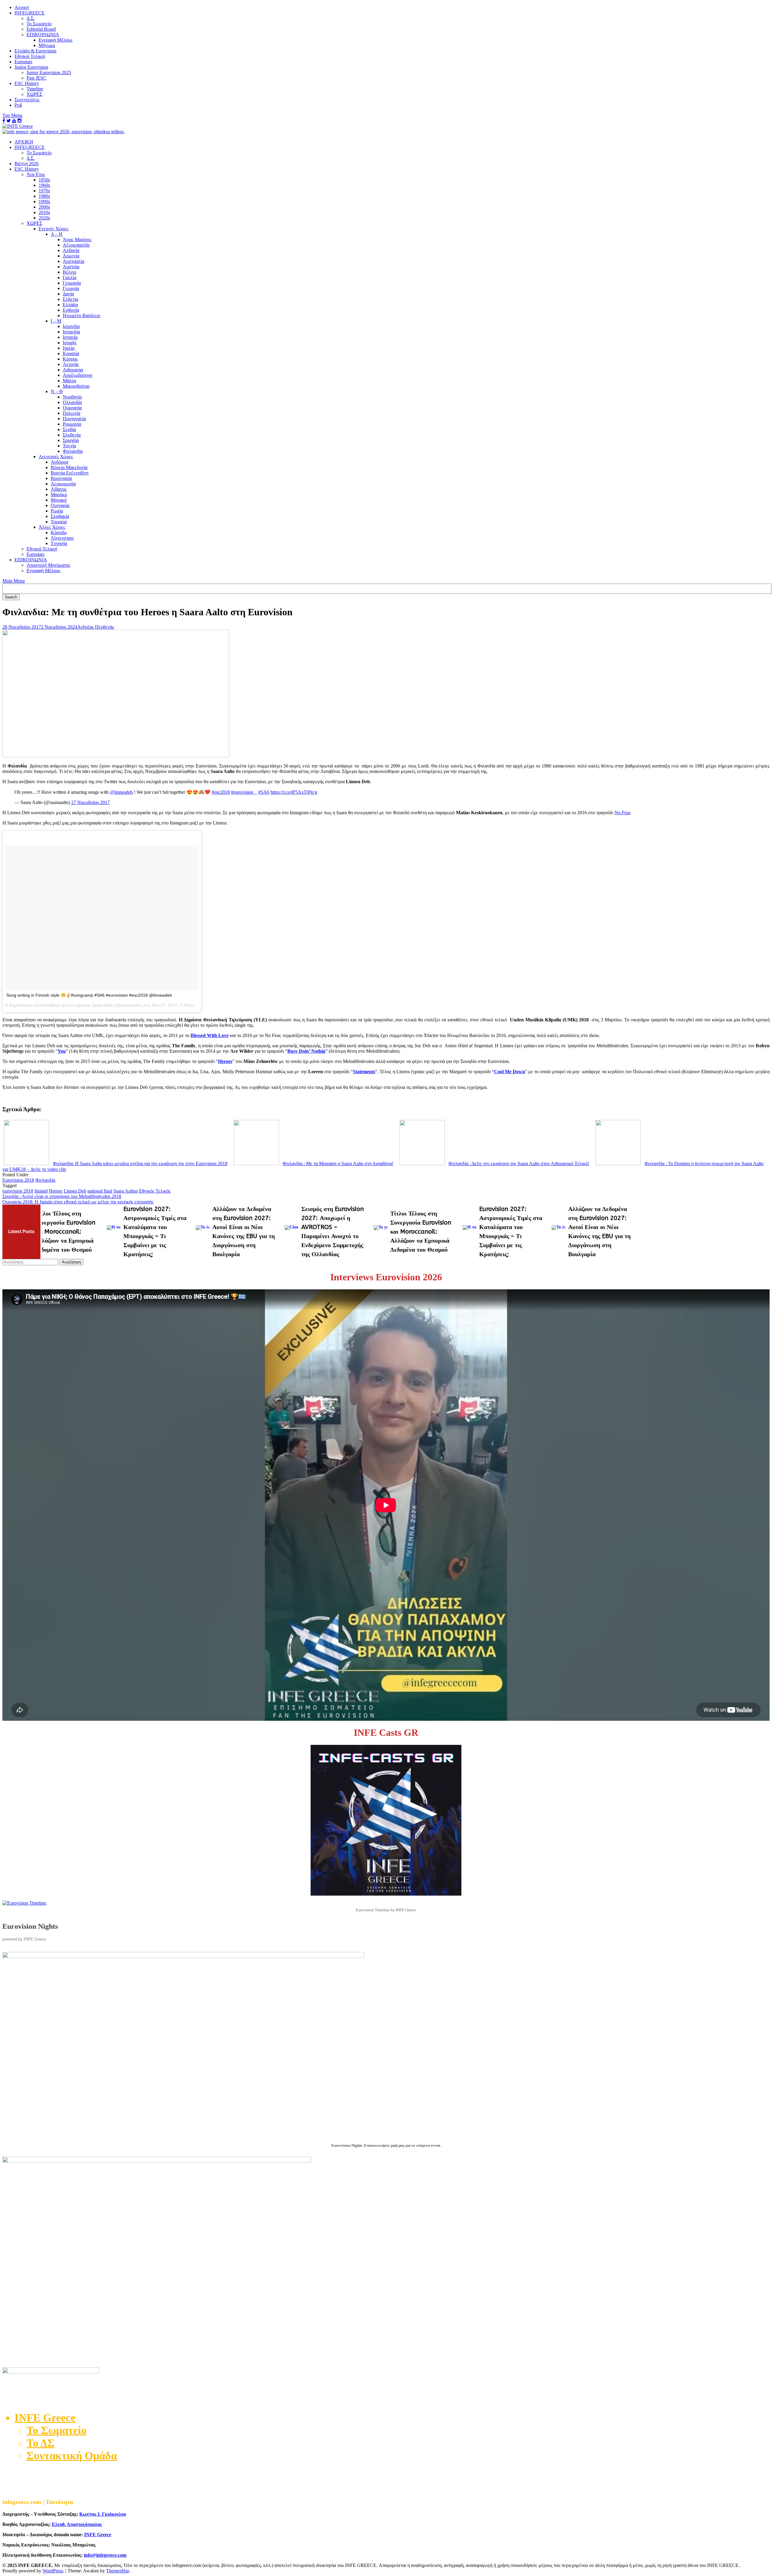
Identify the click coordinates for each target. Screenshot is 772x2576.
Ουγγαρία (60, 505)
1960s (44, 185)
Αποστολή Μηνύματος (48, 565)
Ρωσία (57, 511)
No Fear (622, 813)
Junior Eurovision (31, 67)
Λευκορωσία (63, 484)
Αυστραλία (73, 261)
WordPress (53, 2571)
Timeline (35, 89)
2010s (44, 212)
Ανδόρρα (59, 462)
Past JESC (36, 78)
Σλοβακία (60, 516)
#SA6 (264, 792)
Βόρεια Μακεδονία (69, 467)
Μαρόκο (59, 495)
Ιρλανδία (71, 326)
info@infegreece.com (105, 2555)
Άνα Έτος (36, 174)
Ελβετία (70, 299)
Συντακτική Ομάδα (72, 2456)
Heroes (56, 1191)
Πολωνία (71, 413)
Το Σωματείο (39, 24)
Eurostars (23, 62)
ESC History (27, 83)
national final (100, 1191)
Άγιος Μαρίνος (77, 240)
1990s (44, 202)
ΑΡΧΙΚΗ (24, 142)
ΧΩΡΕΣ (34, 94)
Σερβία (69, 429)
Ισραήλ (70, 343)
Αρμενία (71, 256)
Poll (18, 105)
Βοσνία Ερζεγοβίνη (70, 473)
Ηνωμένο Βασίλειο (81, 315)
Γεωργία (71, 288)
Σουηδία (71, 440)
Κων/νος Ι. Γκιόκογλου (103, 2514)
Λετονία (71, 364)
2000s (44, 207)
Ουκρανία (72, 408)
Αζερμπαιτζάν (76, 245)
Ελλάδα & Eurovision (35, 51)
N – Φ (57, 391)
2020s (44, 218)
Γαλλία (70, 277)
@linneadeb (121, 792)
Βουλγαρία (61, 478)
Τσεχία (69, 446)
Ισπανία (70, 337)
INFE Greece (98, 2535)
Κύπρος (70, 359)
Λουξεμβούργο (78, 375)
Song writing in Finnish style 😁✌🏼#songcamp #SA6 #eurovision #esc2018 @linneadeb (89, 995)
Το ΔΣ (41, 2443)
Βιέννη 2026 (27, 164)
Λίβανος (59, 489)
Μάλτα (69, 381)
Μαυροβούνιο (76, 386)
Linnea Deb (75, 1191)
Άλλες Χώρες (52, 527)
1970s (44, 191)
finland (41, 1191)
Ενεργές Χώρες (54, 229)
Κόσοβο (59, 533)
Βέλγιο (70, 272)
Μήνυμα (47, 45)
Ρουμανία (72, 424)
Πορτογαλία (74, 419)
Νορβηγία (72, 397)
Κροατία (71, 353)
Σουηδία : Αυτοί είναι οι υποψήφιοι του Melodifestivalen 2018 (62, 1196)
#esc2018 (221, 792)
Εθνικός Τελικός (155, 1191)
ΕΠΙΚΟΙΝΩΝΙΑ (43, 35)
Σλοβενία (72, 435)
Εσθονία (71, 310)
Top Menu (12, 115)
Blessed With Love (210, 1035)
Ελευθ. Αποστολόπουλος (77, 2524)
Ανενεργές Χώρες (56, 457)
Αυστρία (71, 267)
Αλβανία (71, 250)
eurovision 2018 (18, 1191)
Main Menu (14, 581)
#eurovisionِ (244, 792)
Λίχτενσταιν (62, 538)
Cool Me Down (509, 1072)
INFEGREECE (30, 13)
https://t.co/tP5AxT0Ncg (294, 792)
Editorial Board (41, 29)
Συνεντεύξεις (27, 100)
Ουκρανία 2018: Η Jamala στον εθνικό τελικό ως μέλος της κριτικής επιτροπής (78, 1202)
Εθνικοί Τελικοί (30, 56)
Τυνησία (59, 543)
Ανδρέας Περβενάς (96, 627)
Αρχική (22, 7)
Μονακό (59, 500)
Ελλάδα (70, 305)
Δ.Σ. (31, 18)
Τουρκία (59, 522)
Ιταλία (69, 348)
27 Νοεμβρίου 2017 (90, 802)
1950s (44, 180)
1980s (44, 196)
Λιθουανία (73, 370)
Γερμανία (72, 283)
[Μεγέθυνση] (762, 1960)
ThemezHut (117, 2571)
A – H (57, 234)
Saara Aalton (126, 1191)
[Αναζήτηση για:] (31, 1262)
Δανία (68, 294)
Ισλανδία (71, 332)
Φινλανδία (73, 451)
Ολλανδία (72, 402)
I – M (56, 321)
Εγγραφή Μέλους (55, 40)
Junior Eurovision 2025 (49, 73)
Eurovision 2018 (18, 1180)
